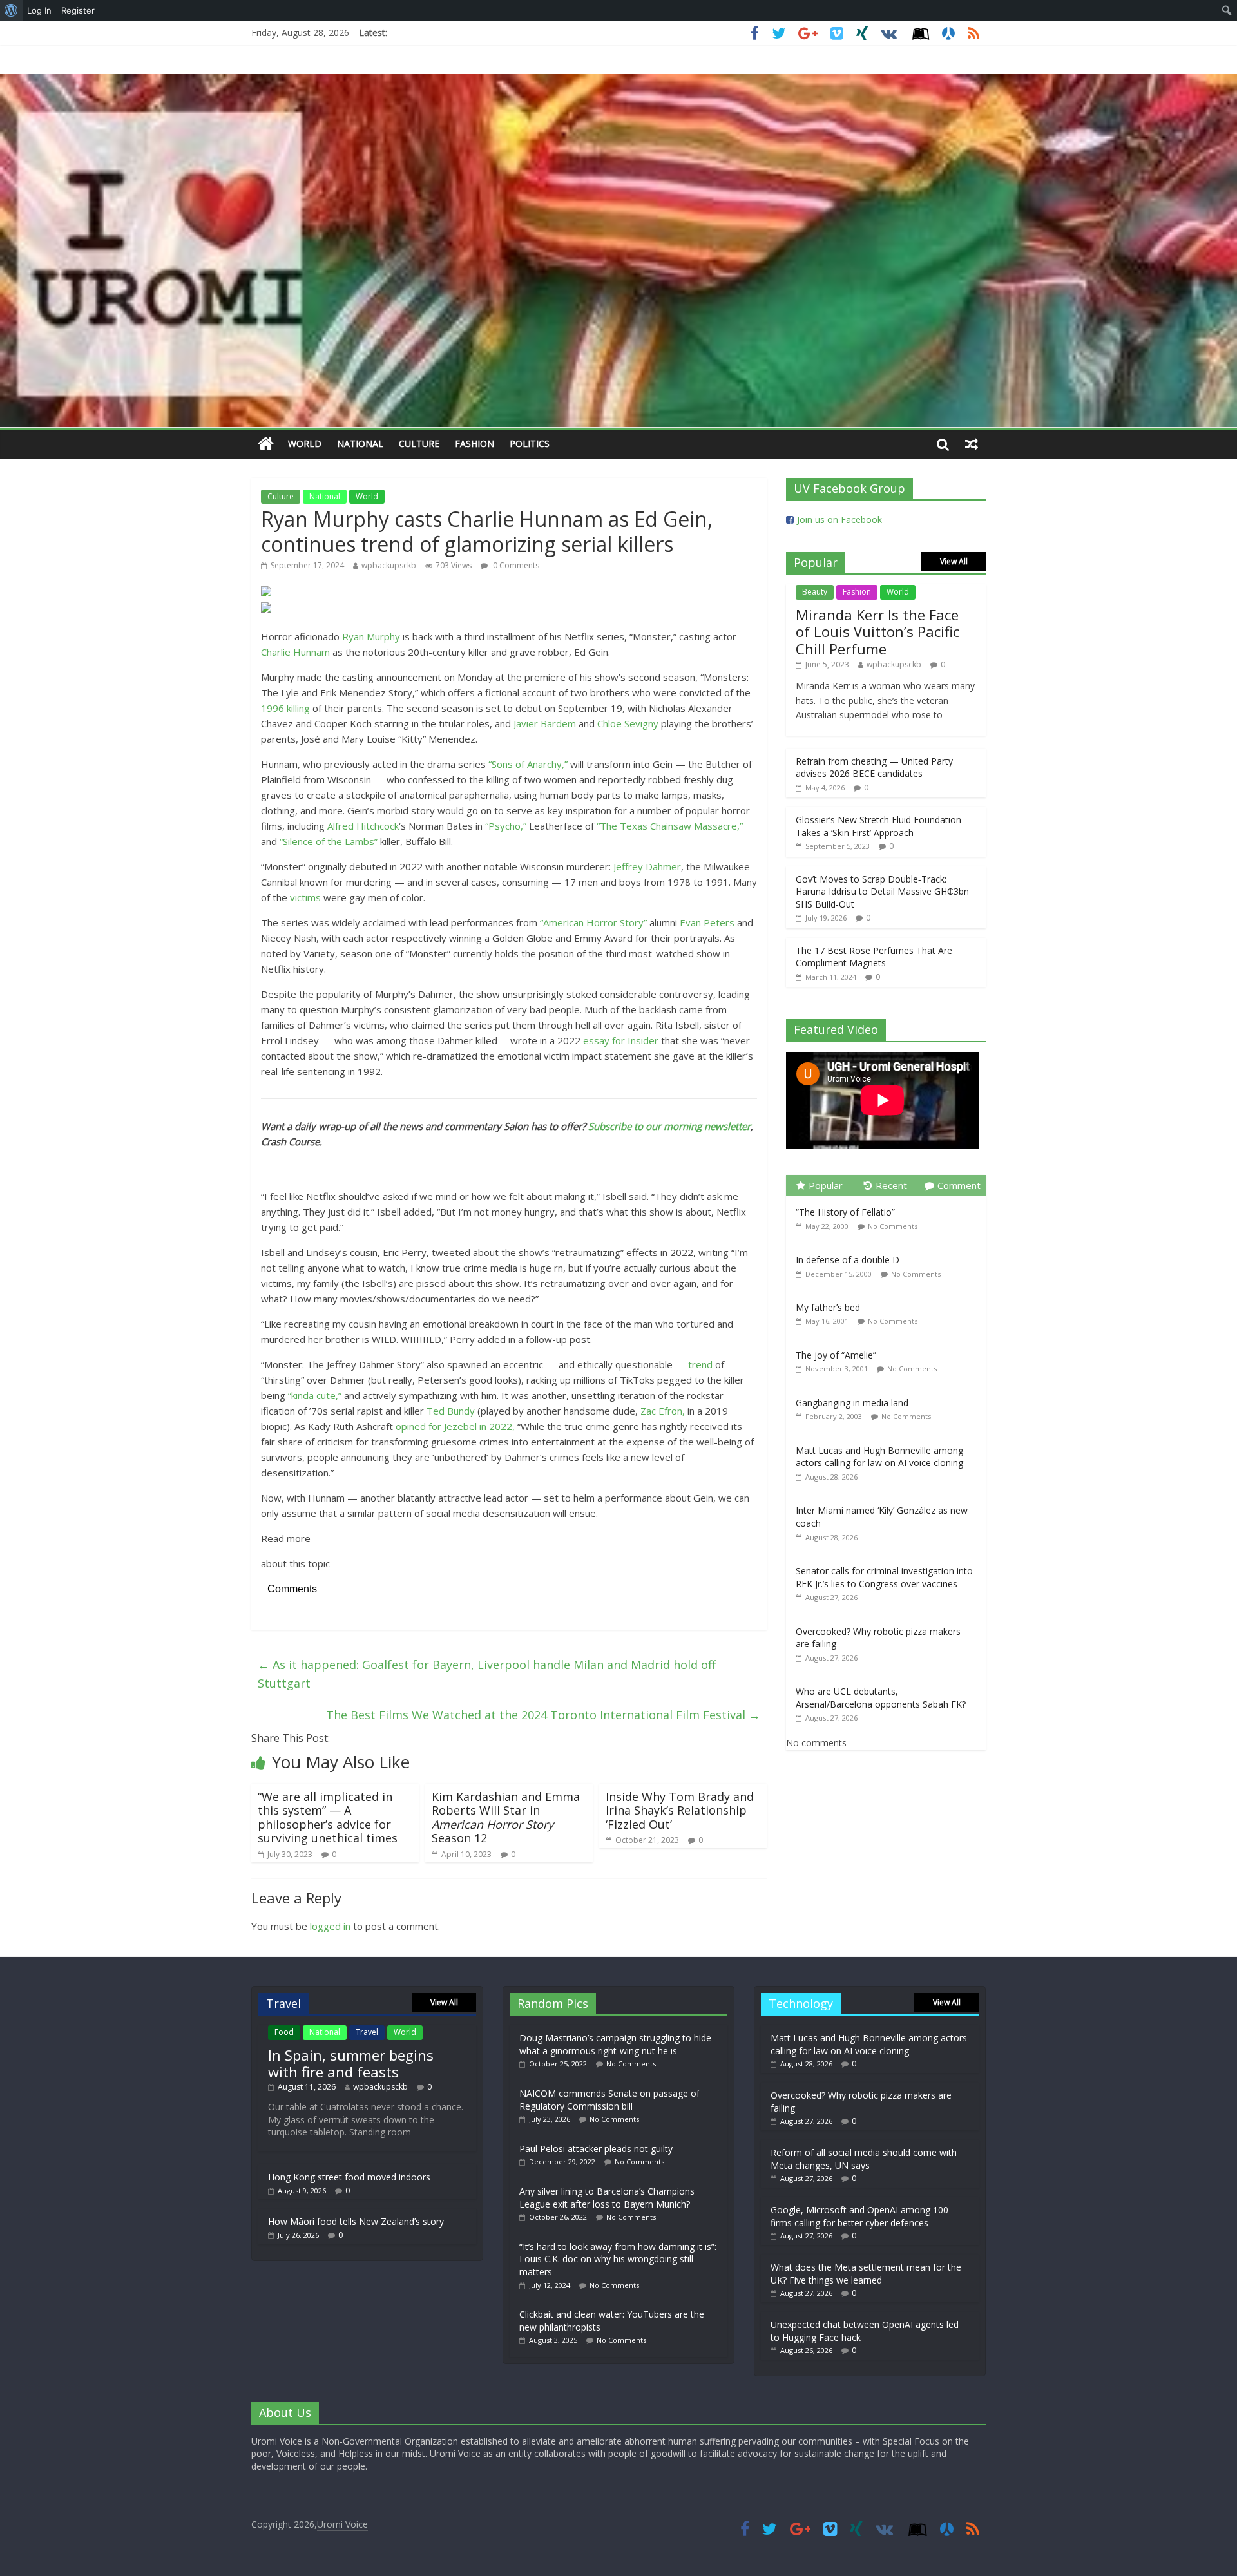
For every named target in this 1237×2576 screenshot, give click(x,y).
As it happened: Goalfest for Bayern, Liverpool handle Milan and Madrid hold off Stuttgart (487, 1674)
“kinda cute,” (315, 1395)
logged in (330, 1926)
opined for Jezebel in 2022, (455, 1426)
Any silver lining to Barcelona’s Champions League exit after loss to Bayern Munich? (607, 2198)
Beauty (815, 592)
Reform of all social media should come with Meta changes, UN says (864, 2159)
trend (700, 1364)
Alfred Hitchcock (363, 826)
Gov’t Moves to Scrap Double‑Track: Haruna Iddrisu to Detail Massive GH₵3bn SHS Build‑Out (882, 892)
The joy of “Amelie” (836, 1355)
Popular (826, 1185)
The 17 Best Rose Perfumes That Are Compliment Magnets (874, 957)
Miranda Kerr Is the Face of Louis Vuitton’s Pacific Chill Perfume (877, 632)
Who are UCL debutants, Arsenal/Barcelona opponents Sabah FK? (881, 1698)
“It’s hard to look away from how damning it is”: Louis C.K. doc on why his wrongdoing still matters (618, 2259)
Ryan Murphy (371, 636)
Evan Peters (707, 922)
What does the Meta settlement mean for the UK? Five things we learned (866, 2274)
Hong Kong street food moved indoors (349, 2177)
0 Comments (515, 565)
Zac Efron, (663, 1411)
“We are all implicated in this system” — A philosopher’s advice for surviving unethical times (328, 1818)
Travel (367, 2032)
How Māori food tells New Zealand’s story (356, 2221)
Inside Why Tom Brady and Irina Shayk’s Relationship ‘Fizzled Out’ (680, 1810)
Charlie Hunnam (295, 652)
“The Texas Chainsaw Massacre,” (670, 826)
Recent (891, 1185)
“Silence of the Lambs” (329, 841)
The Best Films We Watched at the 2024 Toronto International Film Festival (543, 1715)
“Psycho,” (506, 826)
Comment (959, 1185)
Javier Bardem (545, 723)
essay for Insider (621, 1040)
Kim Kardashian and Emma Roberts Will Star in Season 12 (506, 1818)
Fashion (475, 444)
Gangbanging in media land (852, 1403)
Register (78, 10)
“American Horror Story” (593, 922)
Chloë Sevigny (628, 723)
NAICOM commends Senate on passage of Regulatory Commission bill (609, 2100)
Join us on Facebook (839, 520)
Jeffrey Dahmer (647, 866)
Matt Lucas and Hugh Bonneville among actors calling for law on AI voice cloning (879, 1457)
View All (954, 561)
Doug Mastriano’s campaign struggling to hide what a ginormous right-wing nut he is (615, 2044)
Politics (530, 444)
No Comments (893, 1226)
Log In (39, 10)
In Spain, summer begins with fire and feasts (351, 2063)
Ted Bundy (451, 1411)
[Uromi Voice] (266, 444)
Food (284, 2032)
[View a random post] (972, 444)
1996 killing (285, 708)
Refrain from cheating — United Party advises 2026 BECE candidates (874, 768)
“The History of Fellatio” (845, 1212)
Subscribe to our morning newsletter (669, 1126)
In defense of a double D (848, 1260)
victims (305, 897)
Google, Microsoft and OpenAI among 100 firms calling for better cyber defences (859, 2216)
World (305, 444)
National (360, 444)
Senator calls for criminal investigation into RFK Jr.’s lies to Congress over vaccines (884, 1577)
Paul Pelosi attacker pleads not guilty (596, 2149)
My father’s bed (828, 1307)
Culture (419, 444)
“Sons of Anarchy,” (528, 764)
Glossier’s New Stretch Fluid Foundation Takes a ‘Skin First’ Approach (878, 826)
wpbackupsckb (389, 565)
